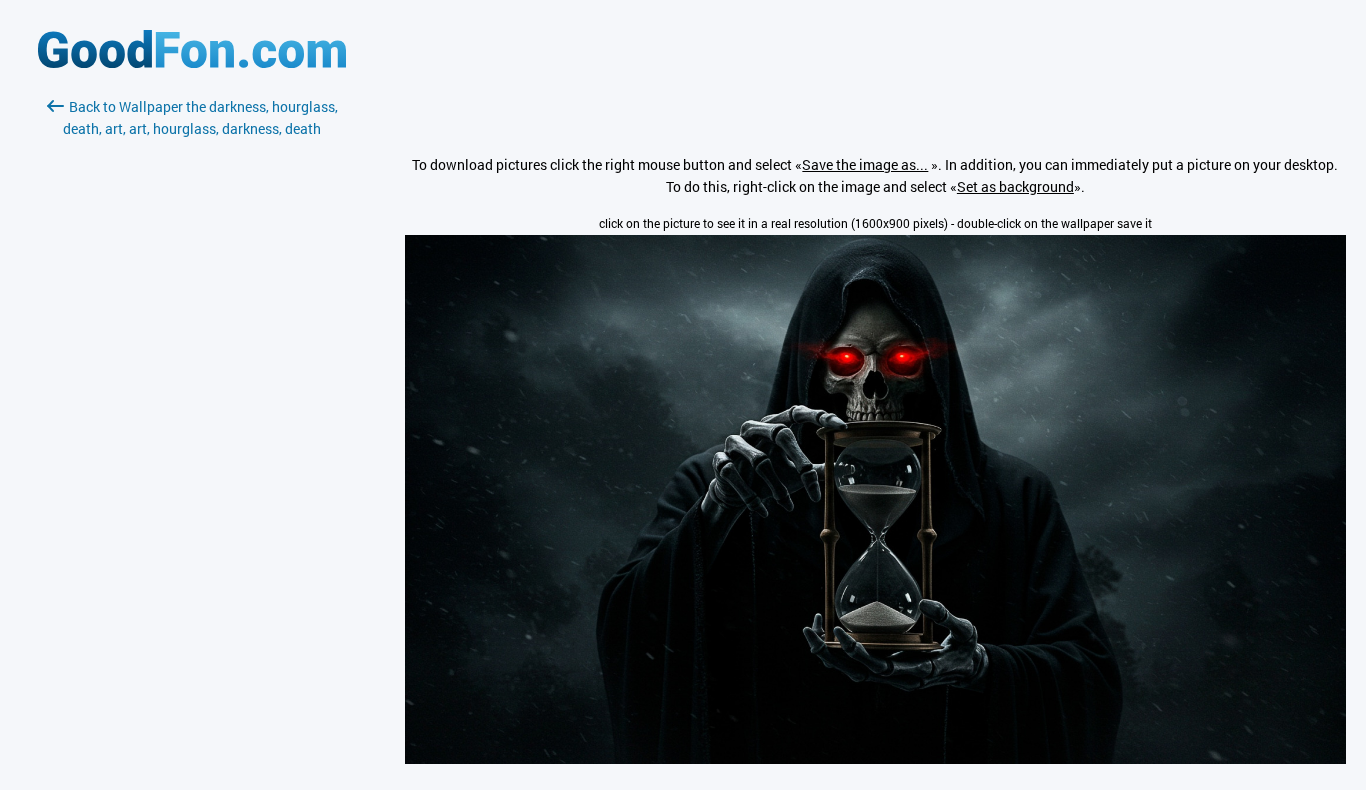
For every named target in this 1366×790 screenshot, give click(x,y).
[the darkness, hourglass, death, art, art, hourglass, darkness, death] (875, 758)
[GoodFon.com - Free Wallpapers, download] (192, 62)
